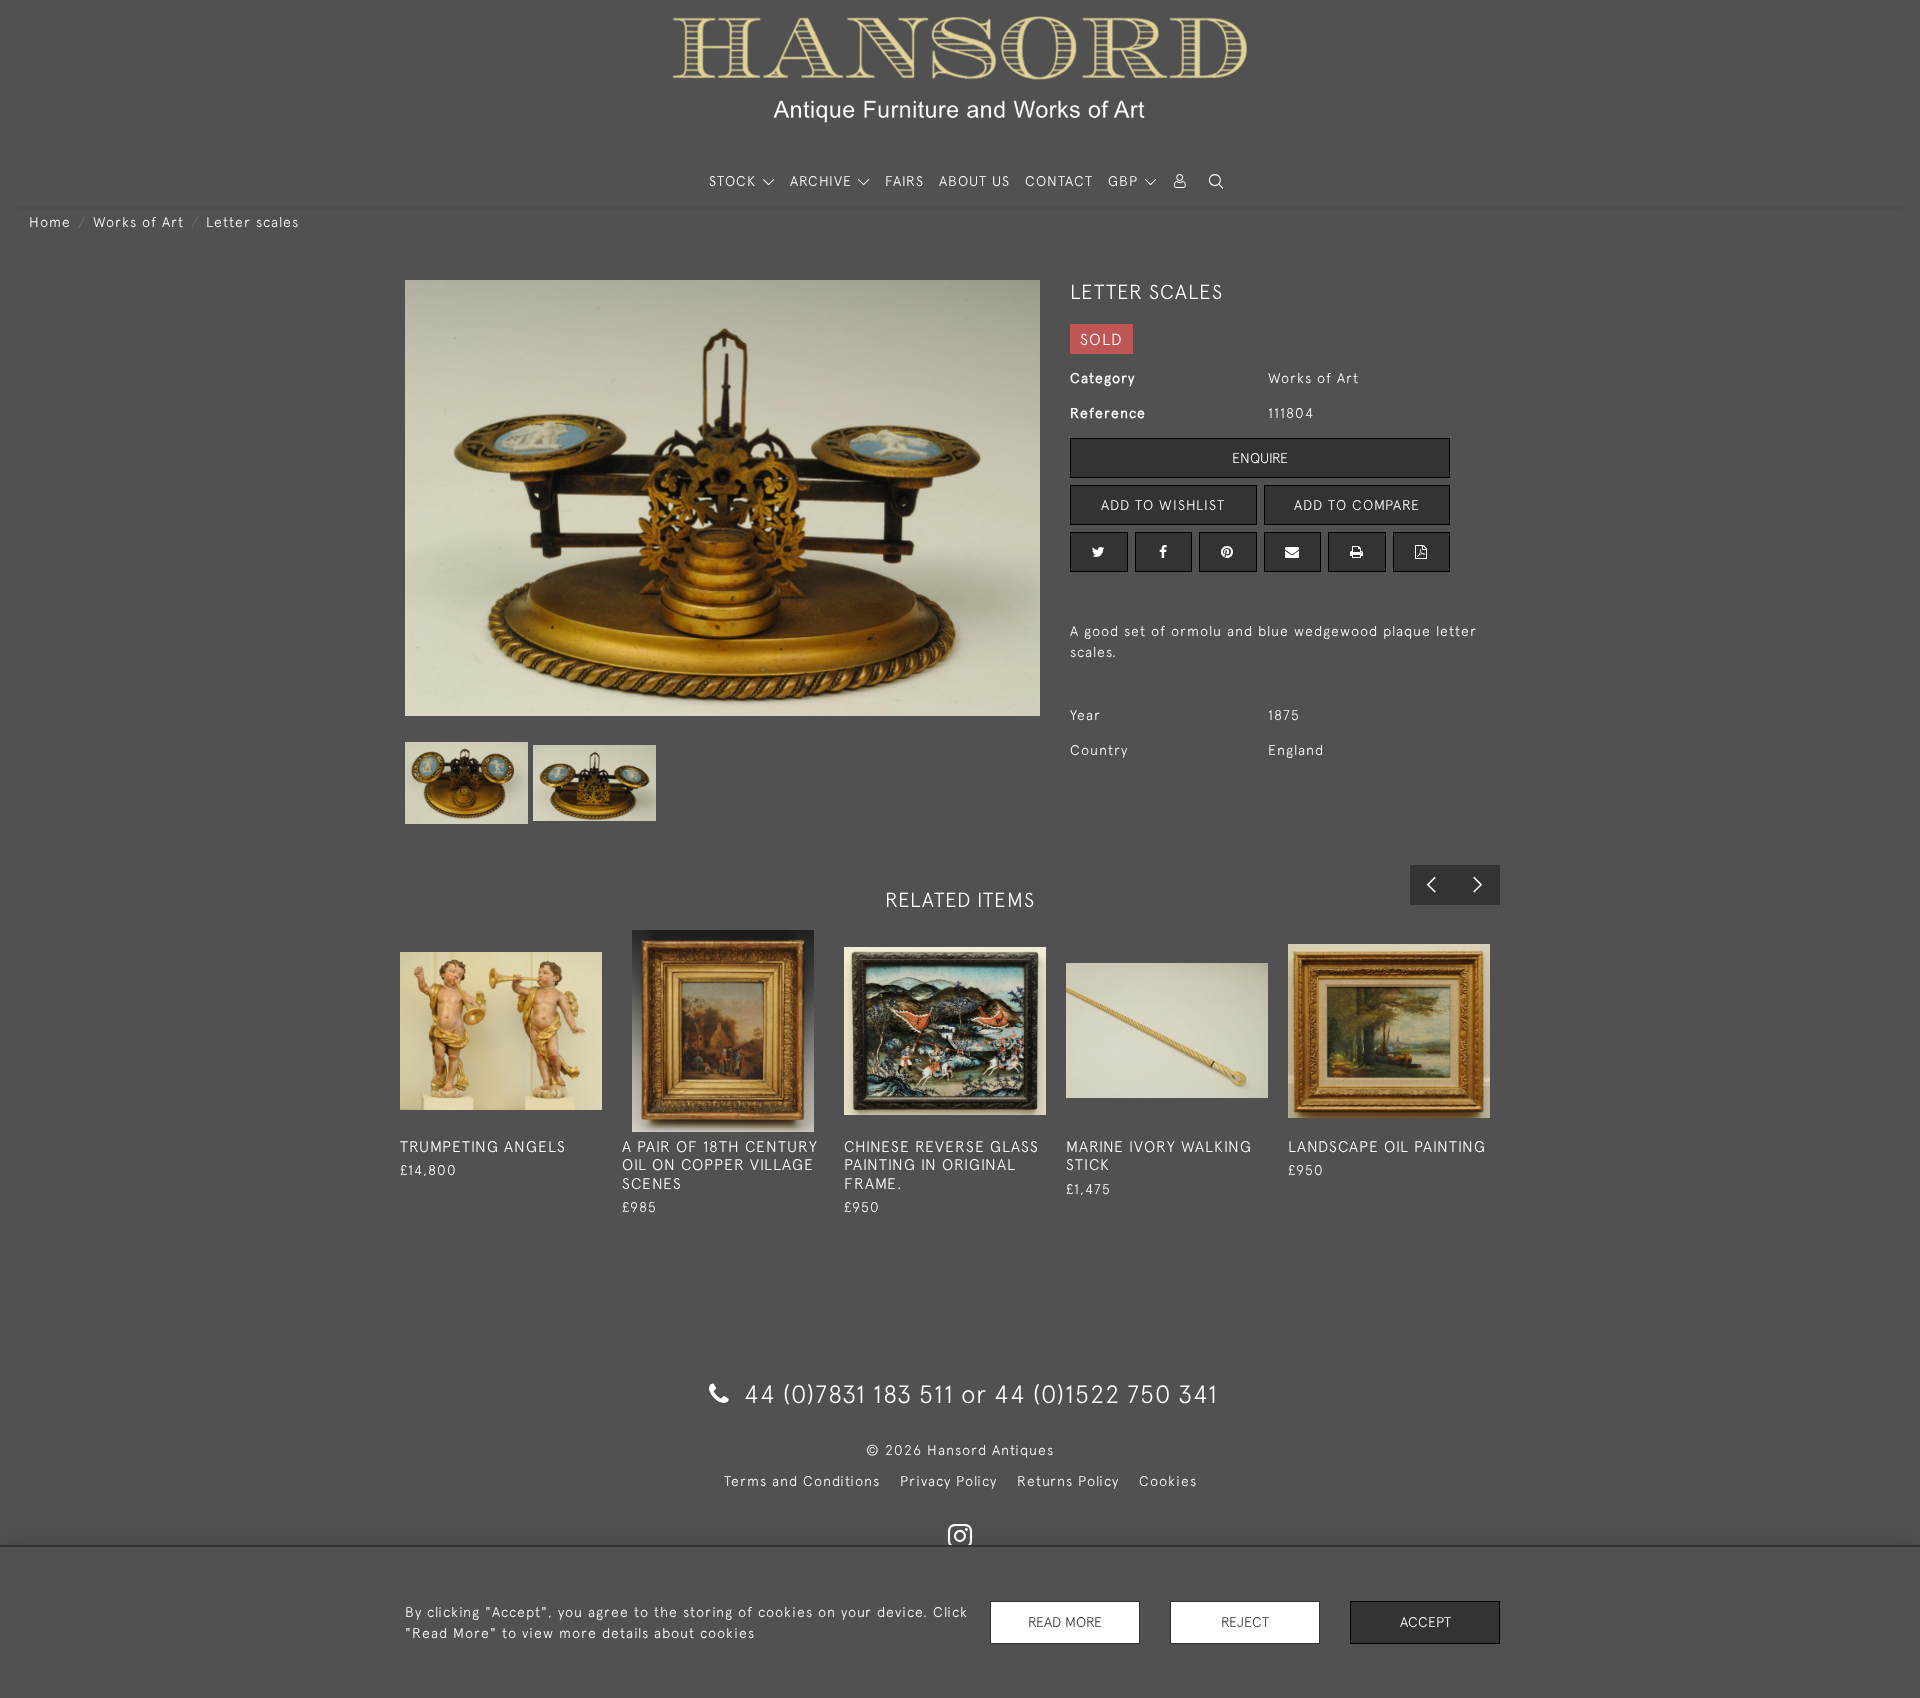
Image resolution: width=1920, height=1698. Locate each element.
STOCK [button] (735, 181)
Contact (1059, 181)
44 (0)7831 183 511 (849, 1393)
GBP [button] (1125, 181)
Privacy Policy (948, 1481)
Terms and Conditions (802, 1481)
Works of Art (138, 222)
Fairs (904, 181)
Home (50, 222)
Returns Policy (1068, 1481)
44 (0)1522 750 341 (1106, 1393)
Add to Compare (1357, 505)
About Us (974, 181)
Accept (1425, 1622)
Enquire (1260, 458)
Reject (1245, 1622)
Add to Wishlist (1163, 505)
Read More (1065, 1622)
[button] (1216, 181)
